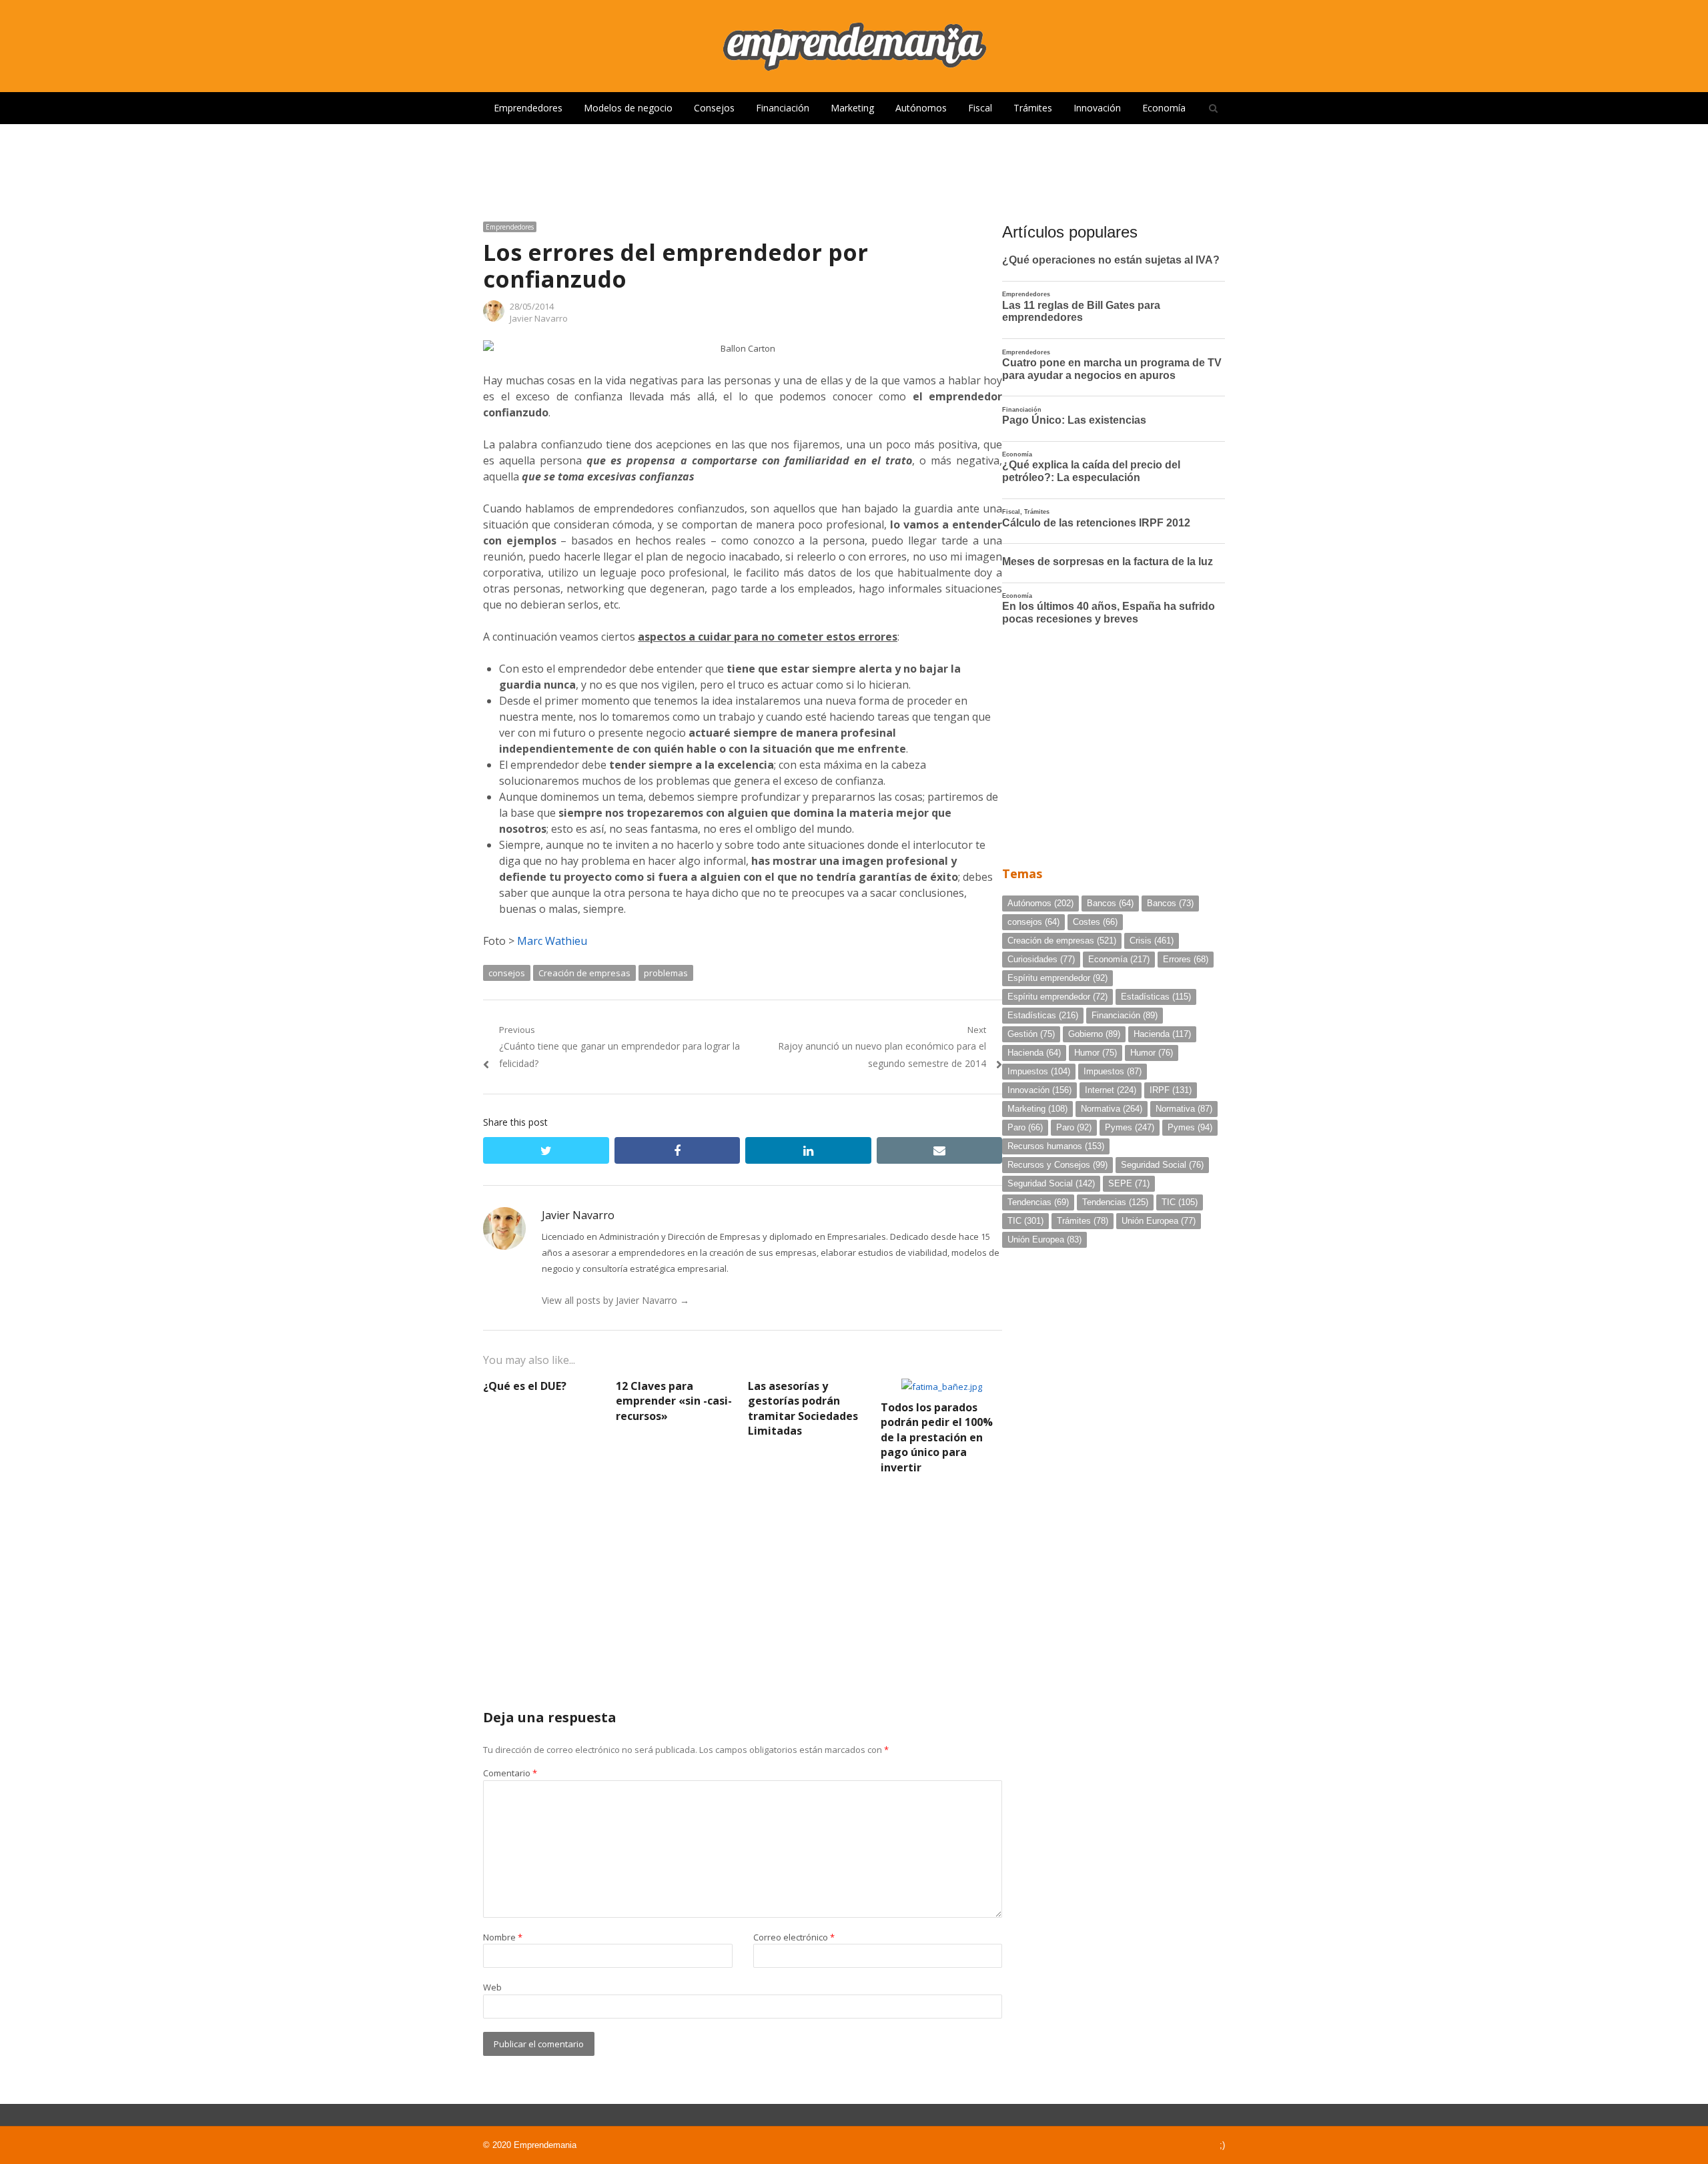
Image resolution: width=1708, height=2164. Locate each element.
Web (492, 1987)
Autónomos (921, 108)
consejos (507, 973)
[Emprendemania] (854, 46)
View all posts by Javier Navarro (615, 1300)
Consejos (714, 108)
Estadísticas (1156, 997)
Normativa (1112, 1109)
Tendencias (1038, 1202)
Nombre (503, 1937)
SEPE (1129, 1183)
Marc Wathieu (552, 941)
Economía (1164, 108)
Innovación (1097, 108)
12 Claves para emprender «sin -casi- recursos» (674, 1401)
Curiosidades (1041, 959)
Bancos (1110, 903)
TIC (1180, 1202)
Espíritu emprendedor (1057, 978)
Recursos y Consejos (1057, 1165)
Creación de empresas (584, 973)
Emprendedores (528, 108)
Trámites (1033, 108)
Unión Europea (1159, 1221)
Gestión (1031, 1034)
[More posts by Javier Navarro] (494, 318)
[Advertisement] (854, 167)
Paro (1025, 1127)
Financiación (783, 108)
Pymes (1130, 1127)
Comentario (510, 1773)
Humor (1096, 1053)
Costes (1095, 922)
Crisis (1152, 941)
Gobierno (1094, 1034)
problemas (666, 973)
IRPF (1171, 1090)
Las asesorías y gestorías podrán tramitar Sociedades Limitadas (803, 1408)
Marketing (852, 108)
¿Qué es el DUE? (525, 1386)
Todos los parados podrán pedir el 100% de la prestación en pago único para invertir (937, 1437)
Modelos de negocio (628, 108)
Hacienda (1162, 1034)
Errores (1186, 959)
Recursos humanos (1056, 1146)
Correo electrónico (794, 1937)
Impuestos (1039, 1071)
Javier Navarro (539, 318)
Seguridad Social (1162, 1165)
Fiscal (980, 108)
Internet (1111, 1090)
